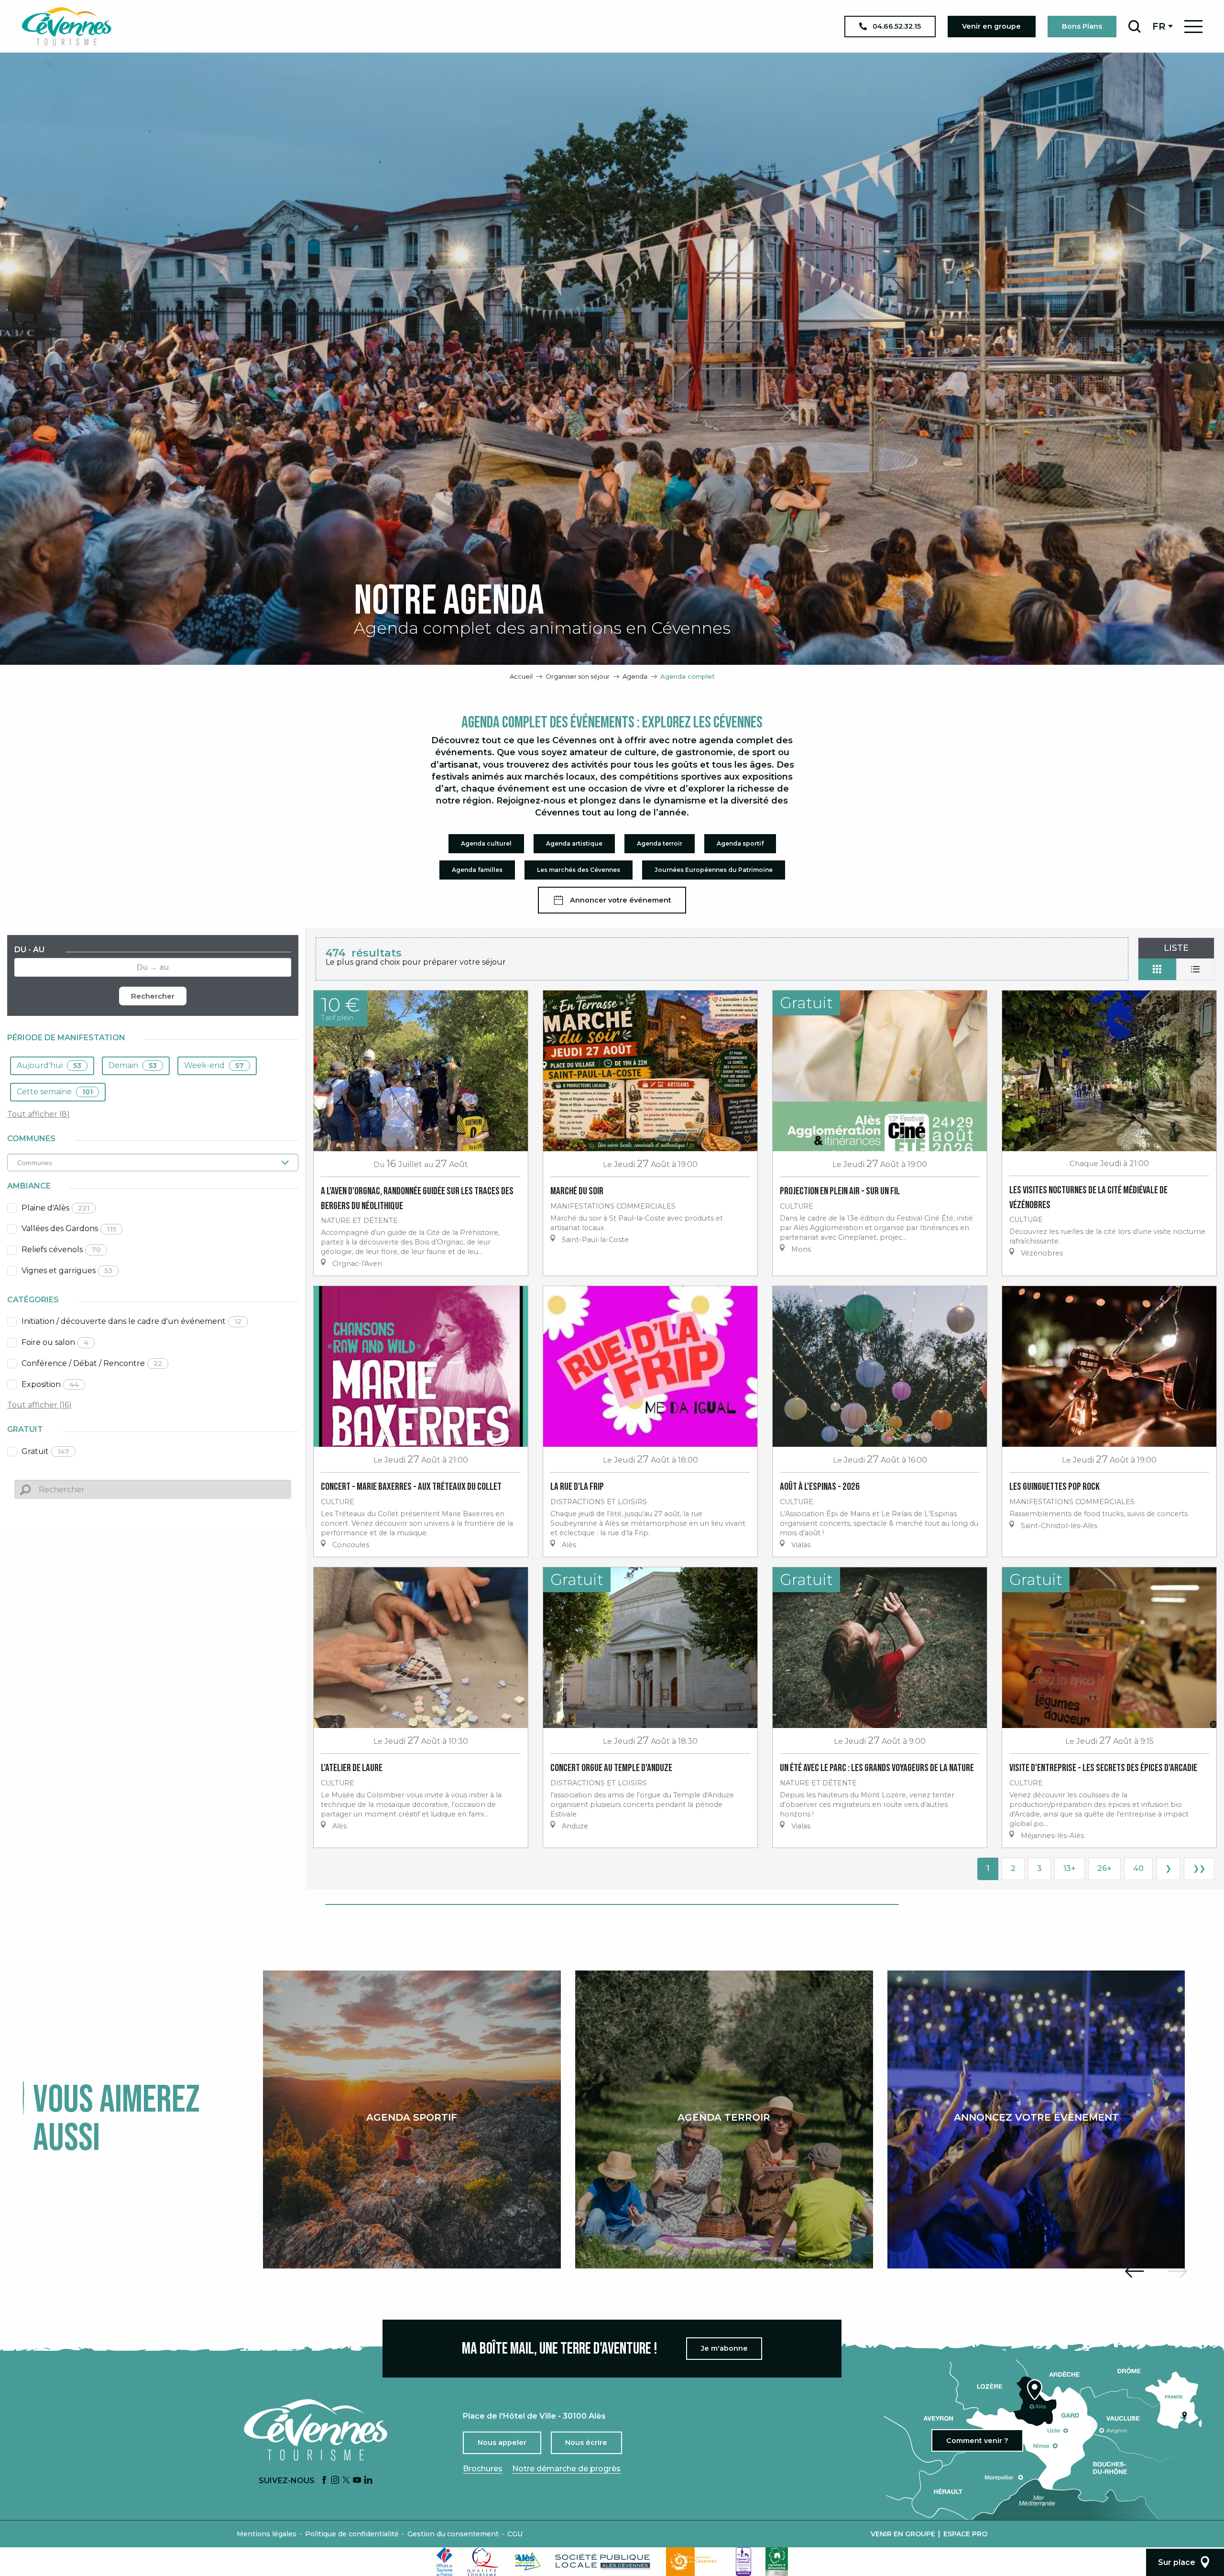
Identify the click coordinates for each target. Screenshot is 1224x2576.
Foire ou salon (55, 1342)
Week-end (214, 1065)
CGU (515, 2534)
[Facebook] (324, 2481)
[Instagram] (335, 2481)
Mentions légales (267, 2534)
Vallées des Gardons (69, 1228)
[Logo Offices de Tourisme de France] (445, 2562)
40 (1138, 1868)
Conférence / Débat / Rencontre (92, 1363)
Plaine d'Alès (55, 1208)
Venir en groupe (903, 2534)
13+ (1070, 1868)
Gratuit (45, 1451)
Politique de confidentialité (352, 2534)
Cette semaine (55, 1092)
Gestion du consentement (453, 2534)
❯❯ (1199, 1868)
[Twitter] (346, 2481)
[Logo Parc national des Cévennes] (694, 2562)
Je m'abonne (724, 2348)
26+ (1104, 1868)
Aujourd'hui (49, 1065)
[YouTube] (357, 2481)
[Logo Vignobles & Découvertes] (777, 2562)
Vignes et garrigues (67, 1271)
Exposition (50, 1384)
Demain (133, 1065)
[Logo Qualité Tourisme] (483, 2562)
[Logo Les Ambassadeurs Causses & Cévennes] (743, 2562)
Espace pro (965, 2534)
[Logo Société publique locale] (603, 2561)
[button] (1134, 26)
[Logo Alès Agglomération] (527, 2561)
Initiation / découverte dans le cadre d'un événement (131, 1321)
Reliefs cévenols (61, 1249)
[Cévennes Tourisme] (66, 26)
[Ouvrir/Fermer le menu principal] (1193, 27)
